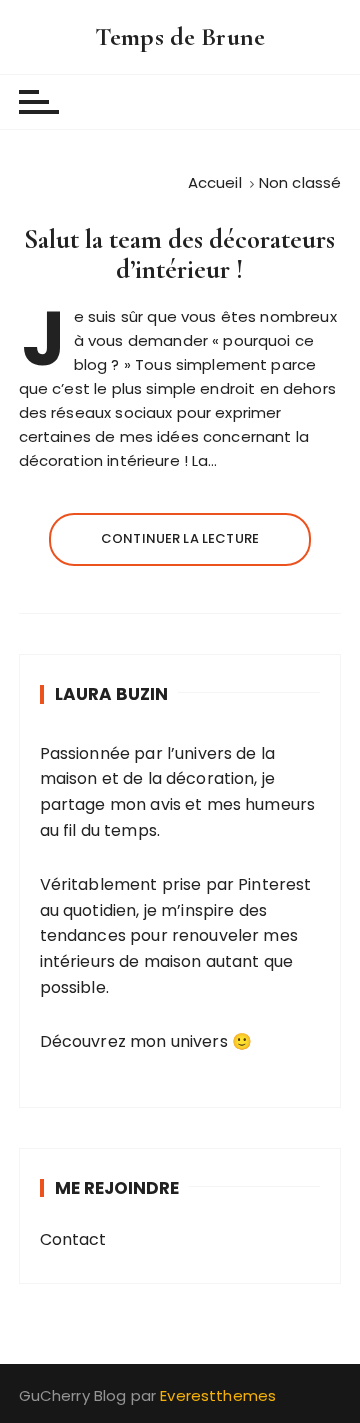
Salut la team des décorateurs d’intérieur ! (179, 254)
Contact (73, 1239)
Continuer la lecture (180, 538)
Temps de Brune (180, 36)
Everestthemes (218, 1395)
